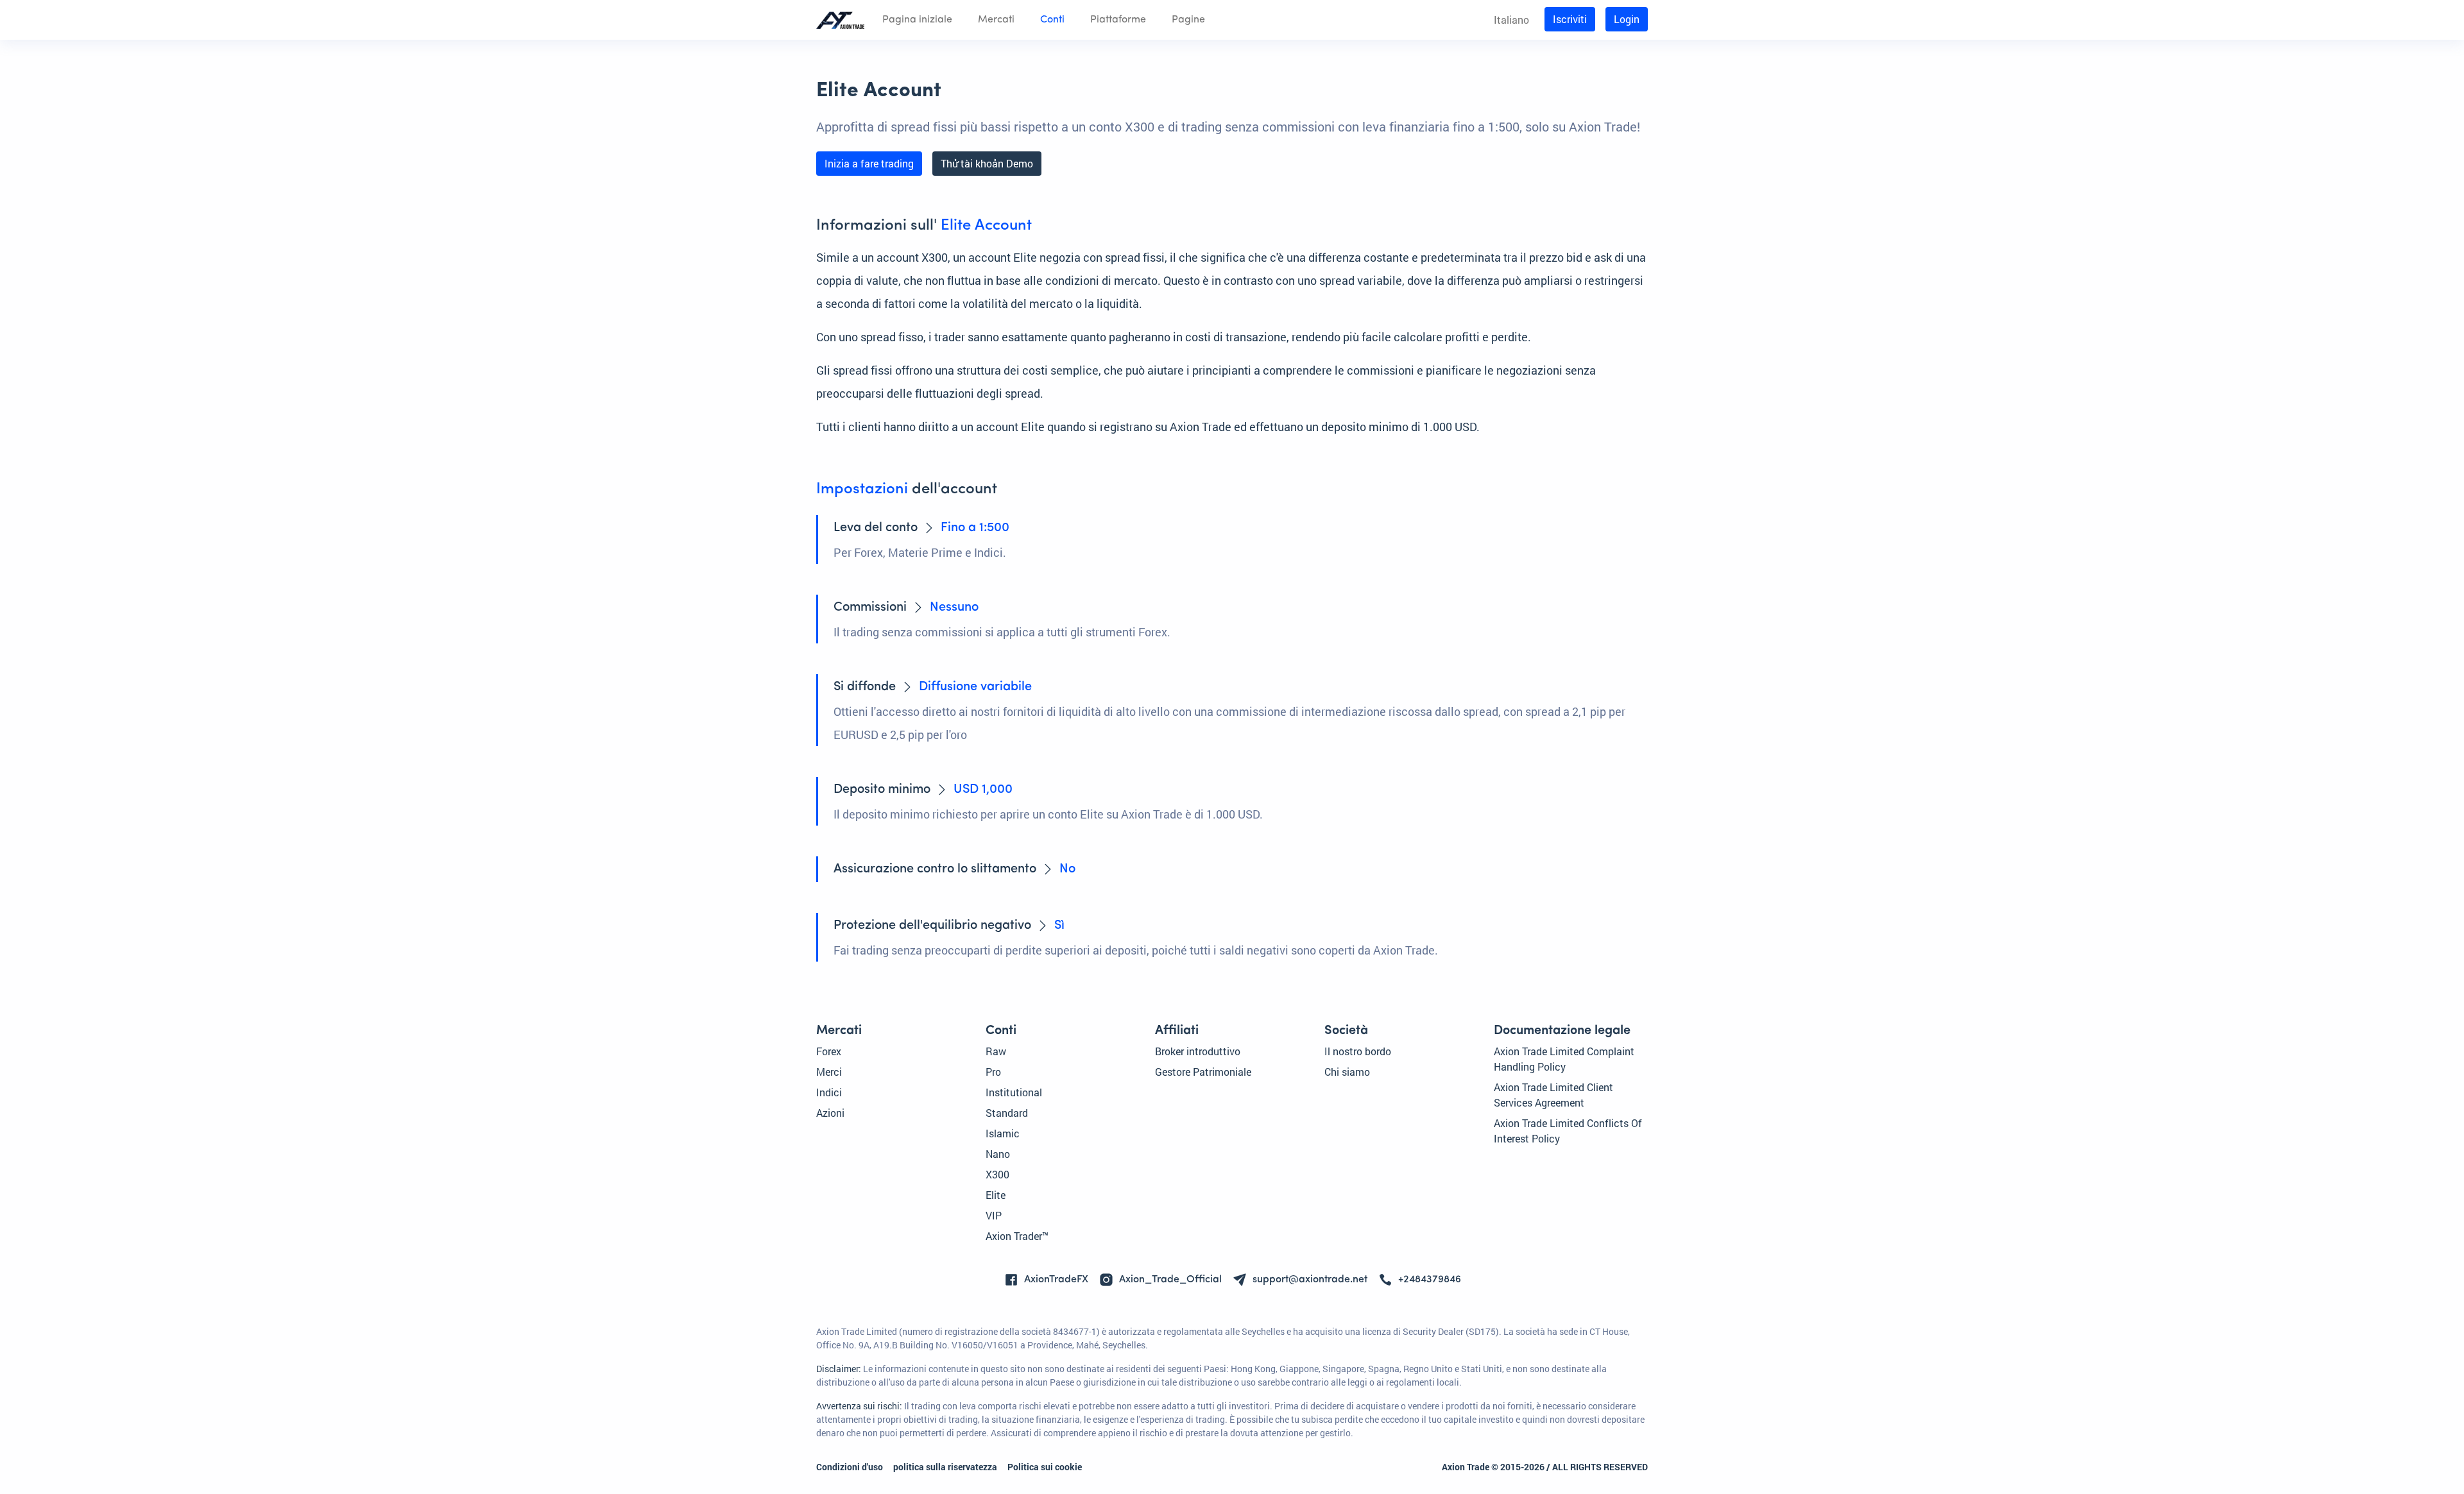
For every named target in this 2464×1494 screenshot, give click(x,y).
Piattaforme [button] (1118, 20)
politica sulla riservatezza (945, 1467)
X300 (997, 1174)
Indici (829, 1092)
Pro (993, 1072)
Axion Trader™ (1017, 1236)
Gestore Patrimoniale (1203, 1072)
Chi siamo (1347, 1072)
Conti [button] (1052, 20)
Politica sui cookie (1045, 1467)
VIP (994, 1215)
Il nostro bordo (1358, 1051)
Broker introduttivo (1198, 1051)
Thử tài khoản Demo (987, 163)
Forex (829, 1051)
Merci (829, 1072)
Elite (996, 1195)
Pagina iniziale (917, 20)
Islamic (1003, 1133)
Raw (996, 1051)
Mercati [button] (996, 20)
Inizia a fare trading (869, 163)
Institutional (1014, 1092)
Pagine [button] (1188, 20)
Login (1627, 19)
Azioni (830, 1113)
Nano (998, 1154)
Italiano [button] (1511, 20)
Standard (1007, 1113)
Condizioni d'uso (850, 1467)
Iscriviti (1570, 19)
